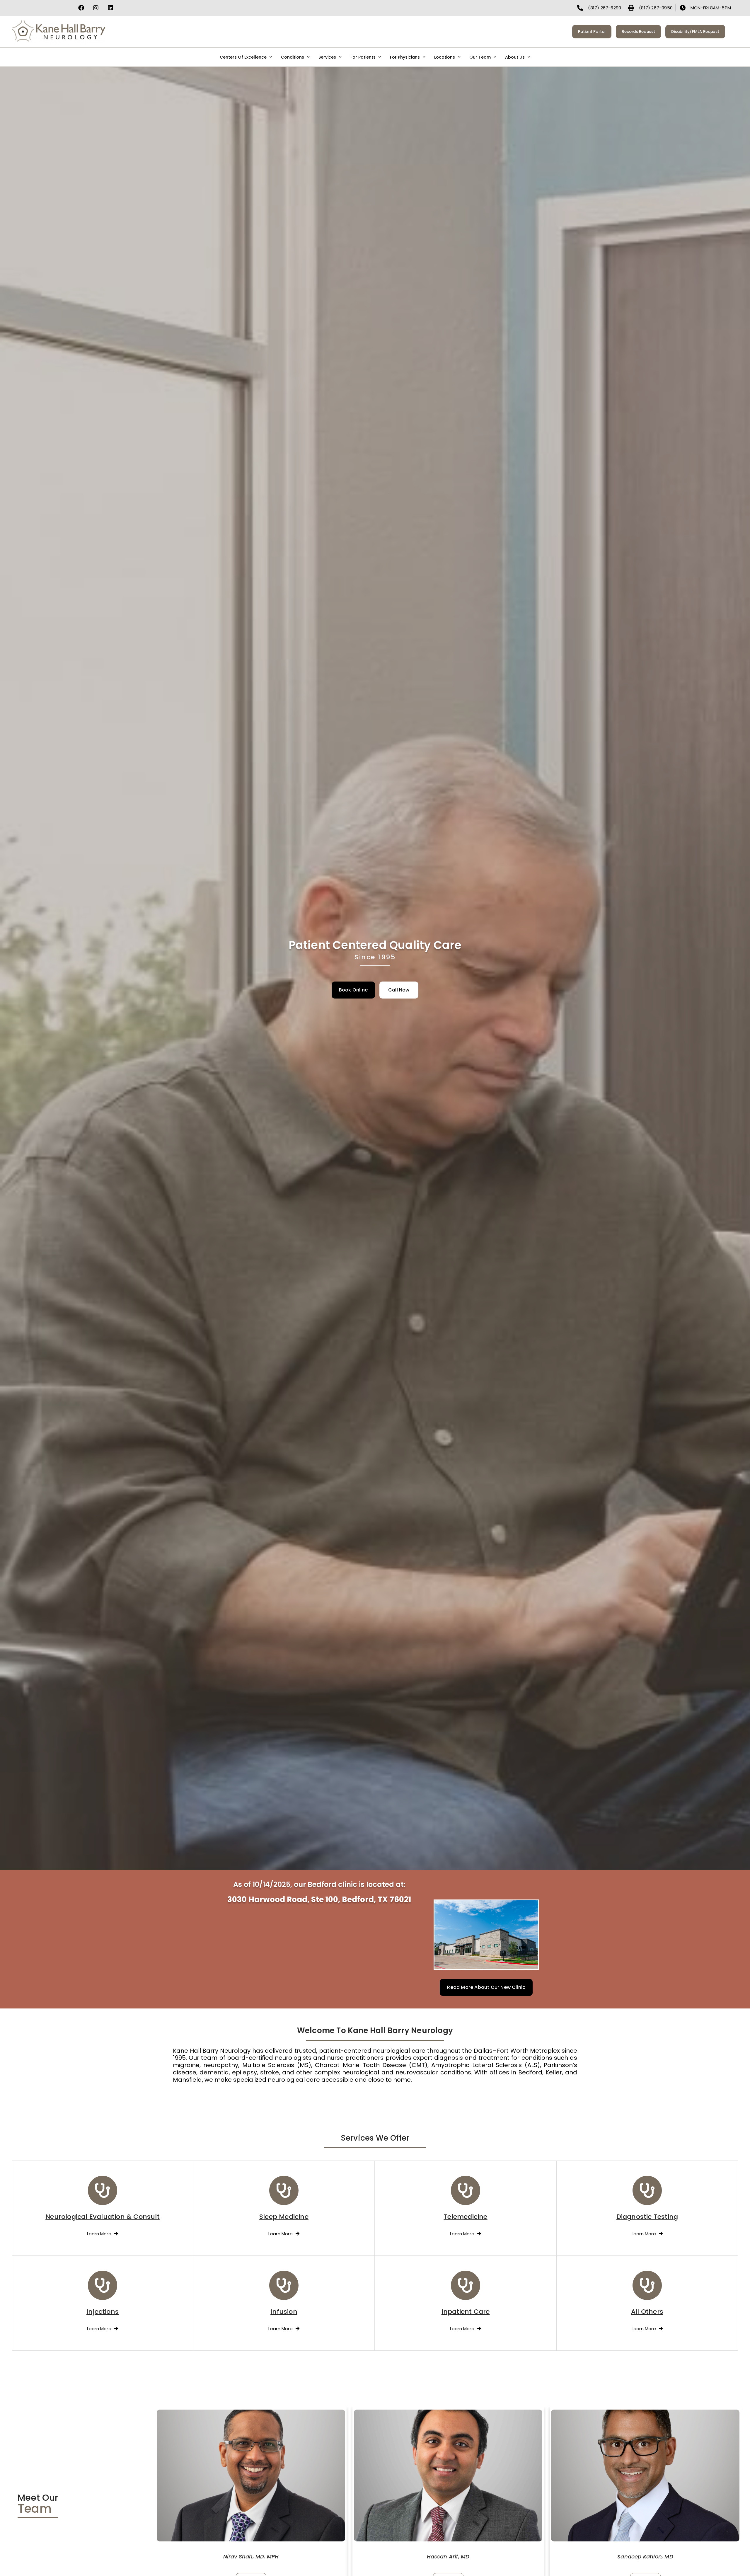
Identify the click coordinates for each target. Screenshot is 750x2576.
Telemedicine (465, 2217)
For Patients (363, 57)
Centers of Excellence (243, 57)
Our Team (480, 57)
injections (103, 2312)
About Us (515, 57)
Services (327, 57)
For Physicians (405, 57)
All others (647, 2312)
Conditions (293, 57)
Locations (445, 57)
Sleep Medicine (284, 2217)
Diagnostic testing (647, 2217)
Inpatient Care (466, 2312)
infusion (284, 2312)
